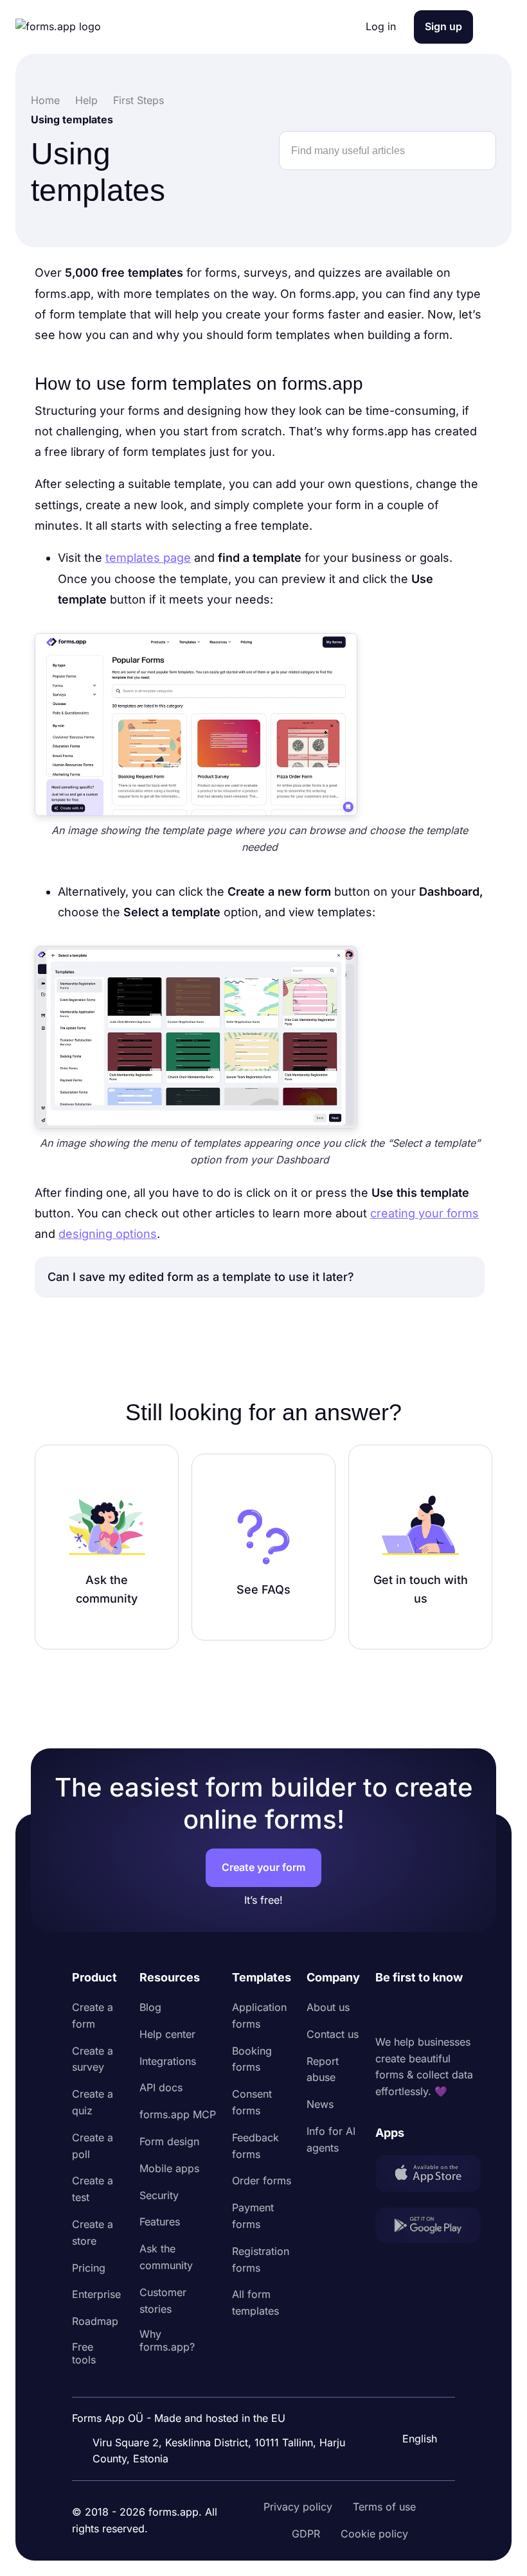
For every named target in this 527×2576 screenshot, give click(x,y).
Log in (381, 26)
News (320, 2104)
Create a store (93, 2232)
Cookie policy (374, 2534)
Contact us (333, 2034)
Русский (422, 2377)
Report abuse (323, 2069)
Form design (169, 2141)
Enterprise (96, 2294)
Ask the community (166, 2257)
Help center (167, 2034)
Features (160, 2222)
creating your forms (424, 1213)
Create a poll (93, 2146)
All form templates (255, 2302)
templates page (148, 558)
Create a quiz (93, 2102)
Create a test (93, 2189)
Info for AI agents (331, 2139)
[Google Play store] (428, 2228)
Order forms (262, 2180)
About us (328, 2007)
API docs (161, 2087)
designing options (108, 1234)
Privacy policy (298, 2507)
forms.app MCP (178, 2114)
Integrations (168, 2061)
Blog (150, 2007)
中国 (411, 2404)
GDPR (306, 2534)
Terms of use (384, 2507)
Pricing (89, 2268)
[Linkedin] (386, 2010)
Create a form (93, 2015)
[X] (442, 2010)
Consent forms (252, 2102)
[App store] (428, 2176)
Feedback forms (255, 2146)
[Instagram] (414, 2010)
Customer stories (163, 2301)
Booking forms (252, 2059)
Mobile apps (169, 2168)
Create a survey (93, 2059)
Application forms (259, 2015)
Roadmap (95, 2321)
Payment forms (253, 2216)
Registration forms (261, 2259)
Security (159, 2195)
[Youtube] (470, 2010)
